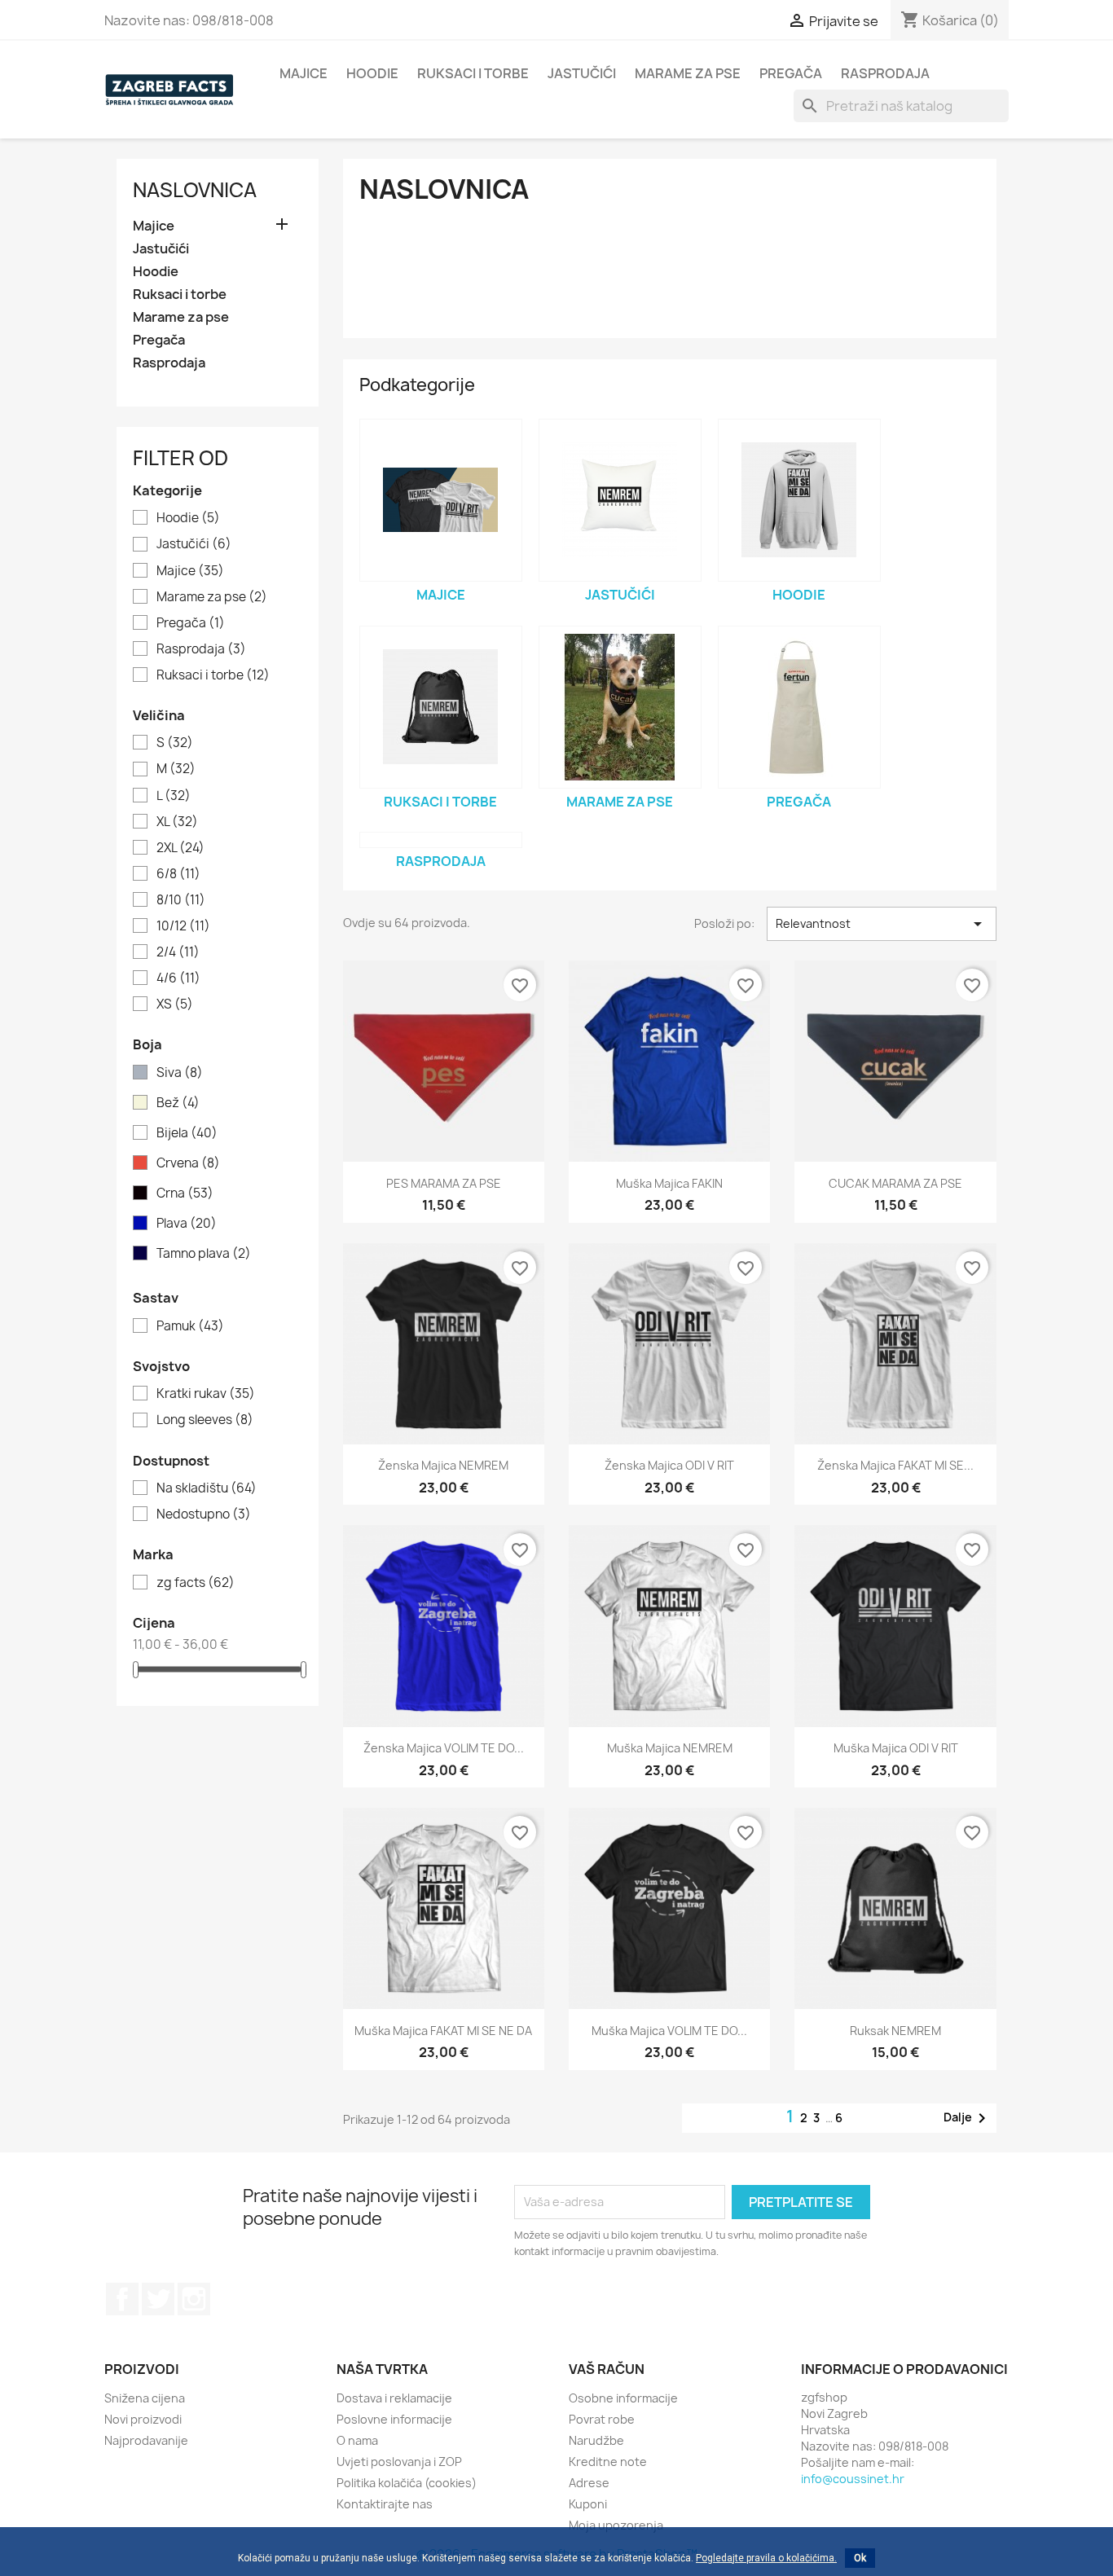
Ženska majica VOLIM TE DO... (444, 1748)
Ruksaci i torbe (473, 73)
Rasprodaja (885, 73)
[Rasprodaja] (441, 840)
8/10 (181, 900)
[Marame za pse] (620, 707)
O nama (357, 2440)
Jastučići (582, 73)
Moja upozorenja (616, 2525)
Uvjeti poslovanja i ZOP (399, 2462)
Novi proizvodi (143, 2419)
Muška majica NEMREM (670, 1748)
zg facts (196, 1583)
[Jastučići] (620, 500)
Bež (178, 1103)
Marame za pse (688, 73)
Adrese (589, 2483)
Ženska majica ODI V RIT (669, 1465)
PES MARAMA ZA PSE (444, 1183)
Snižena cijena (145, 2398)
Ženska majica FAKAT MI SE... (895, 1465)
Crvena (188, 1163)
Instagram (194, 2299)
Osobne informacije (623, 2398)
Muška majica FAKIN (669, 1183)
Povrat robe (602, 2419)
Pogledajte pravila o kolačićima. (766, 2558)
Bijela (187, 1133)
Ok (860, 2558)
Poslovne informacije (394, 2419)
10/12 (183, 926)
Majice (304, 73)
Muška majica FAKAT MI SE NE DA (443, 2031)
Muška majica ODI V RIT (896, 1748)
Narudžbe (596, 2440)
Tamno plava (204, 1254)
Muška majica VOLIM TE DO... (669, 2031)
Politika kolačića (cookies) (407, 2483)
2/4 (178, 952)
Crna (185, 1193)
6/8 (178, 874)
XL (177, 822)
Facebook (122, 2299)
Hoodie (372, 73)
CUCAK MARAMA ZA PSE (895, 1183)
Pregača (791, 73)
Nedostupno (204, 1514)
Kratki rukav (206, 1394)
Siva (180, 1073)
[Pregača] (799, 707)
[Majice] (441, 500)
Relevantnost (882, 924)
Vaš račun (607, 2369)
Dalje (968, 2118)
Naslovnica (195, 190)
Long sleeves (205, 1420)
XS (175, 1004)
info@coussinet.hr (853, 2479)
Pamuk (190, 1326)
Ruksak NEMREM (895, 2031)
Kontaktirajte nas (385, 2504)
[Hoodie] (799, 500)
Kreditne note (608, 2462)
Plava (187, 1224)
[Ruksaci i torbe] (441, 707)
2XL (180, 848)
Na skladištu (207, 1488)
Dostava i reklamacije (394, 2398)
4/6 (178, 978)
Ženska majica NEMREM (443, 1465)
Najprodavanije (146, 2440)
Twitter (158, 2299)
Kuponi (588, 2504)
